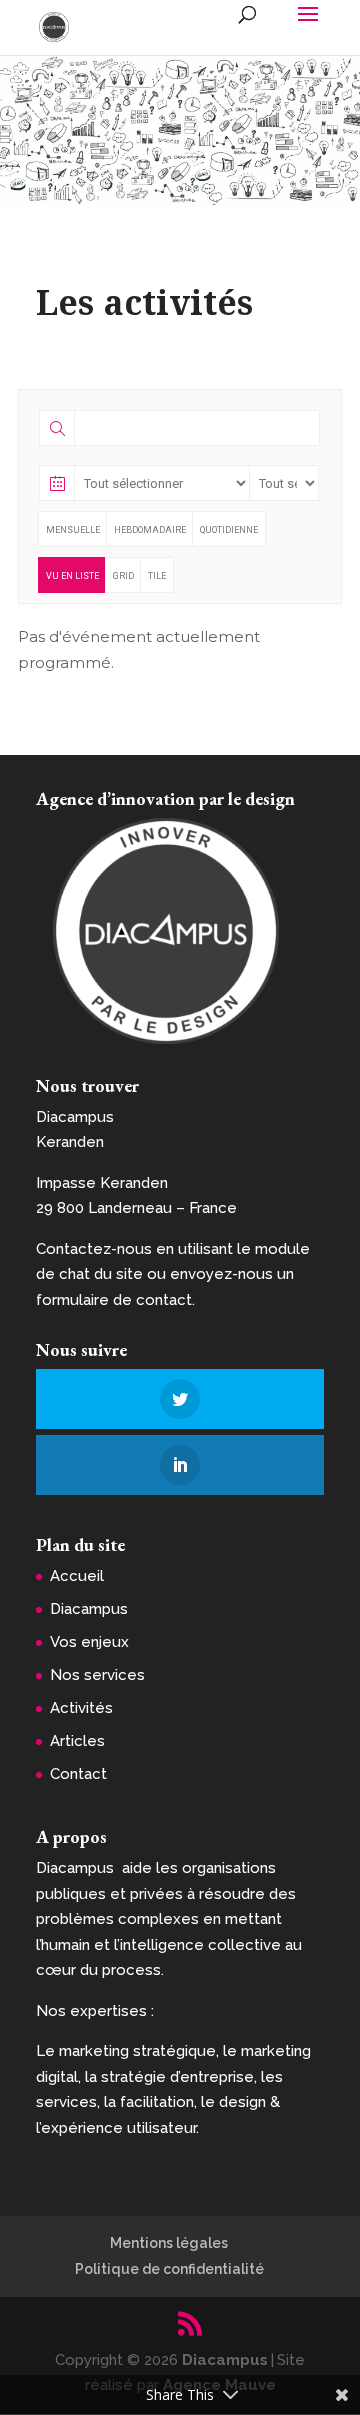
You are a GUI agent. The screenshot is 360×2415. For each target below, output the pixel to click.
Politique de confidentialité (169, 2269)
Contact (78, 1774)
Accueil (77, 1576)
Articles (77, 1741)
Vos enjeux (89, 1642)
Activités (81, 1708)
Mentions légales (169, 2243)
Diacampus (89, 1609)
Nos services (97, 1675)
